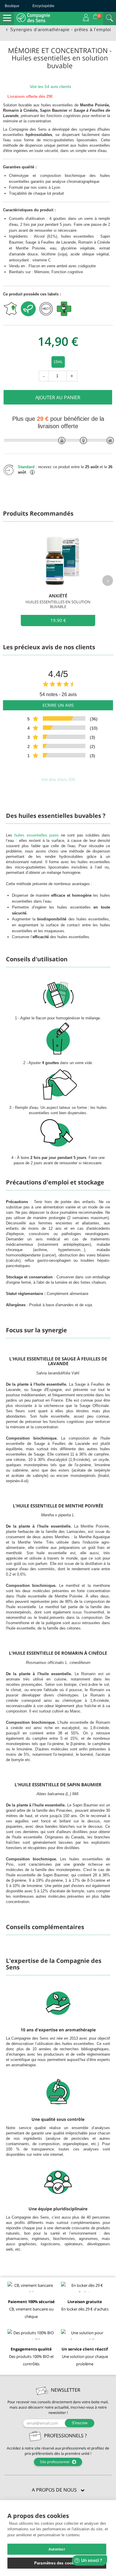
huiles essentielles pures (37, 835)
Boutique (12, 6)
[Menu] (7, 18)
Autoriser (57, 2549)
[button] (58, 2490)
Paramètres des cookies (57, 2563)
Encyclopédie (43, 6)
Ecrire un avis (58, 705)
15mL (58, 362)
